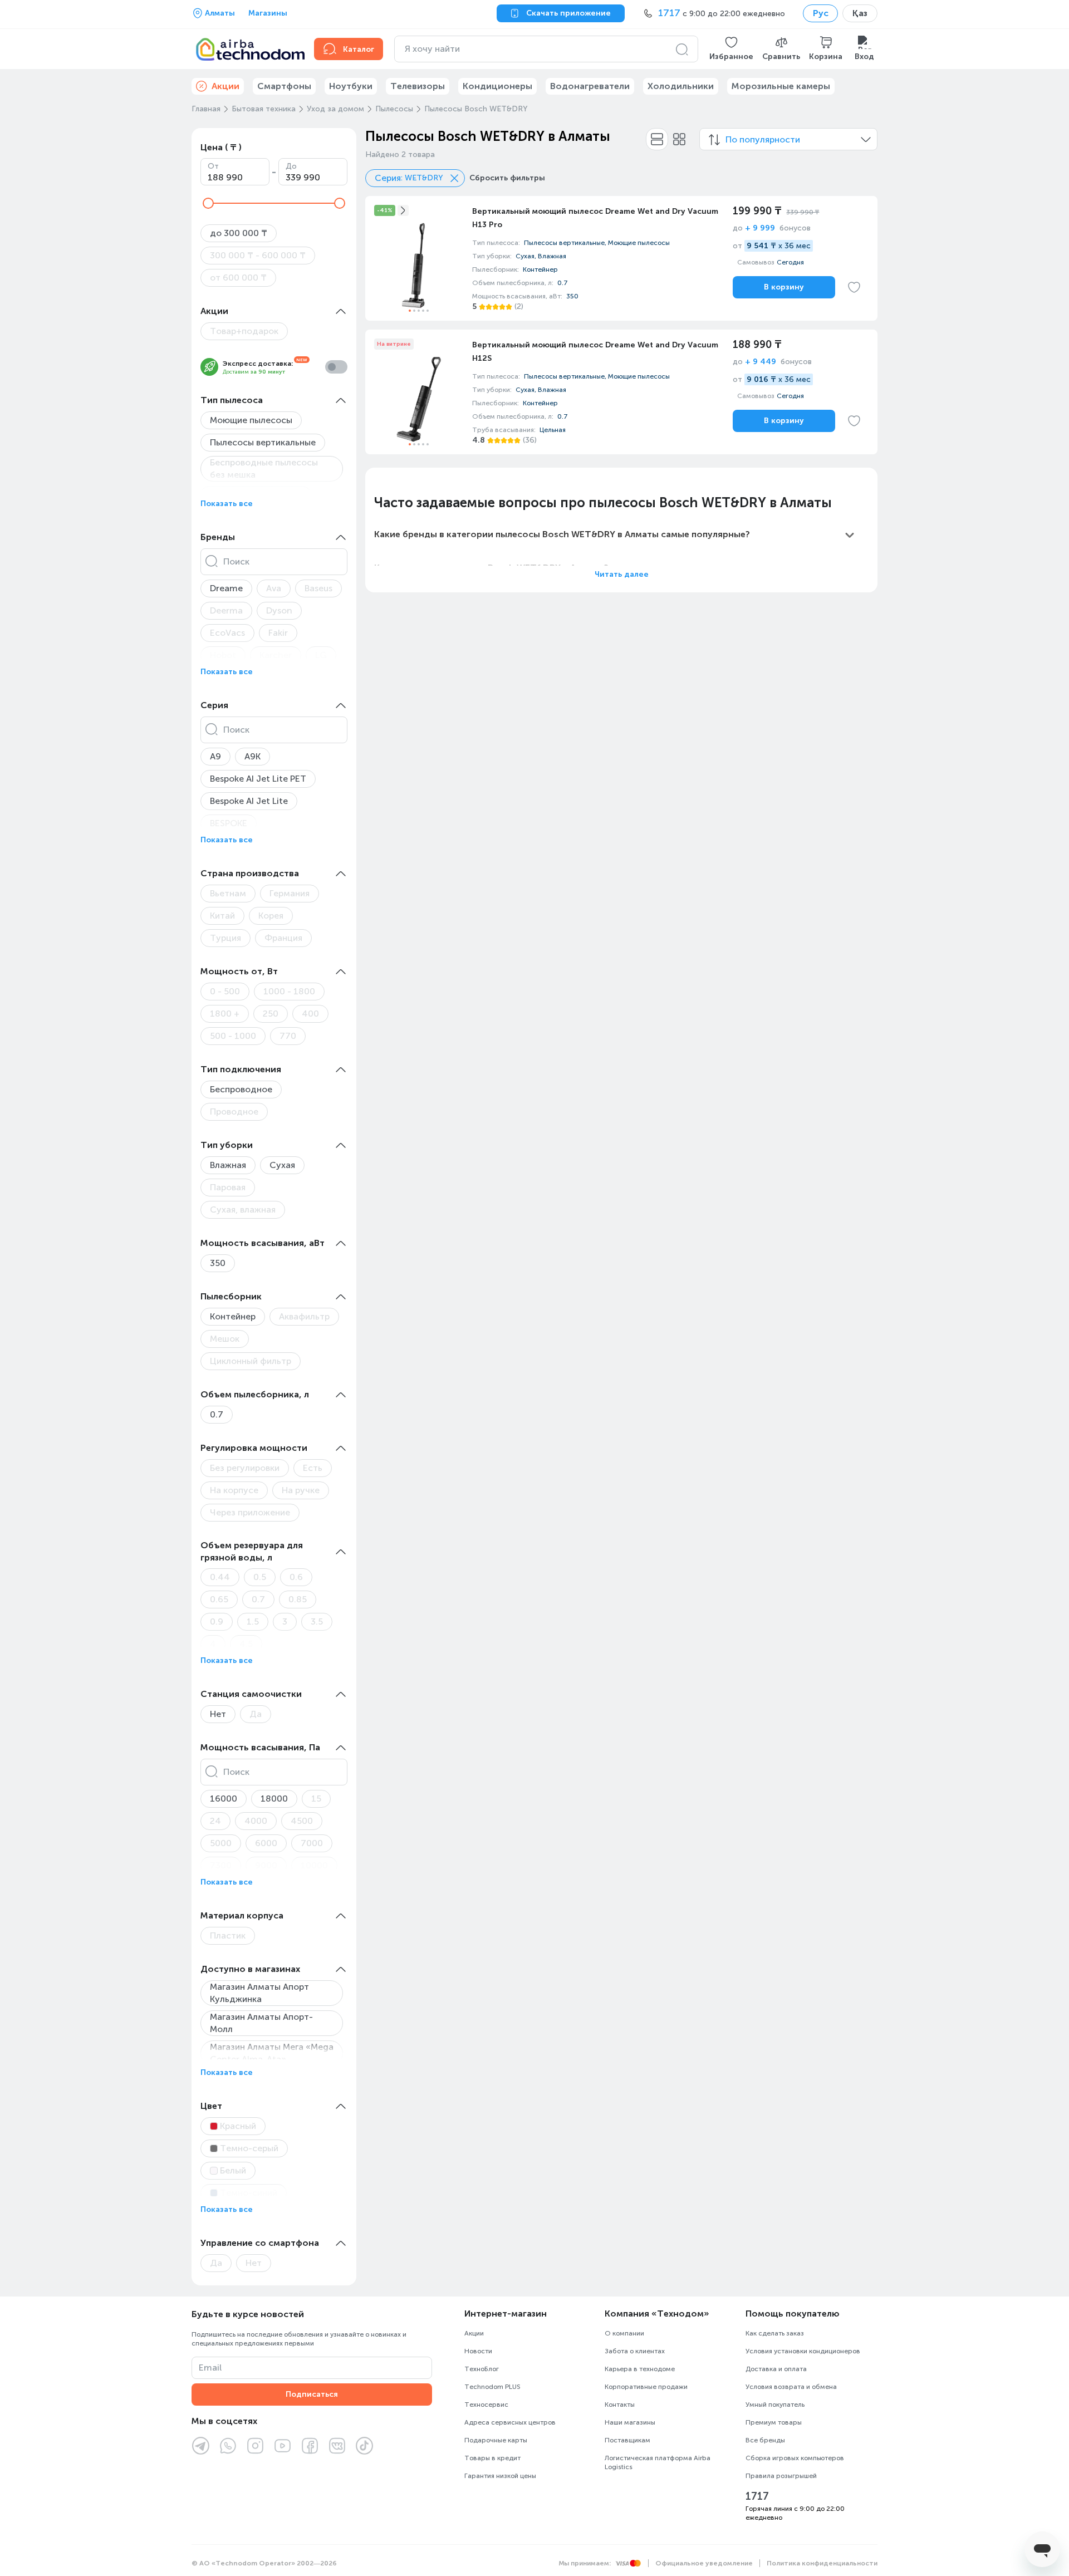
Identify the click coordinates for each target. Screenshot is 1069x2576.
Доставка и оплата (776, 2369)
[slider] (208, 203)
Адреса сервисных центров (510, 2422)
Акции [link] (225, 86)
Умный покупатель (775, 2405)
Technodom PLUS (492, 2387)
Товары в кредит (492, 2458)
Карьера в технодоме (640, 2369)
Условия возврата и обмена (791, 2387)
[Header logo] (246, 49)
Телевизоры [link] (418, 86)
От (213, 166)
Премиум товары (774, 2422)
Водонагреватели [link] (590, 86)
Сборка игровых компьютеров (795, 2458)
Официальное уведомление (704, 2563)
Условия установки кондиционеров (803, 2351)
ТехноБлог (482, 2369)
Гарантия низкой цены (500, 2476)
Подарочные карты (496, 2440)
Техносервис (486, 2405)
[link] (621, 258)
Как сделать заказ (775, 2333)
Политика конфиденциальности (822, 2563)
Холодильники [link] (681, 86)
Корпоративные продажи (646, 2387)
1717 (757, 2496)
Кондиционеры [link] (497, 86)
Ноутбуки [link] (351, 86)
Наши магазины (630, 2422)
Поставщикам (627, 2440)
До (291, 166)
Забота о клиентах (635, 2351)
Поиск (236, 561)
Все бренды (765, 2440)
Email (210, 2368)
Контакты (620, 2405)
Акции (474, 2333)
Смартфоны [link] (284, 86)
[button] (731, 49)
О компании (624, 2333)
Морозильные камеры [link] (781, 86)
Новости (478, 2351)
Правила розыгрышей (781, 2476)
